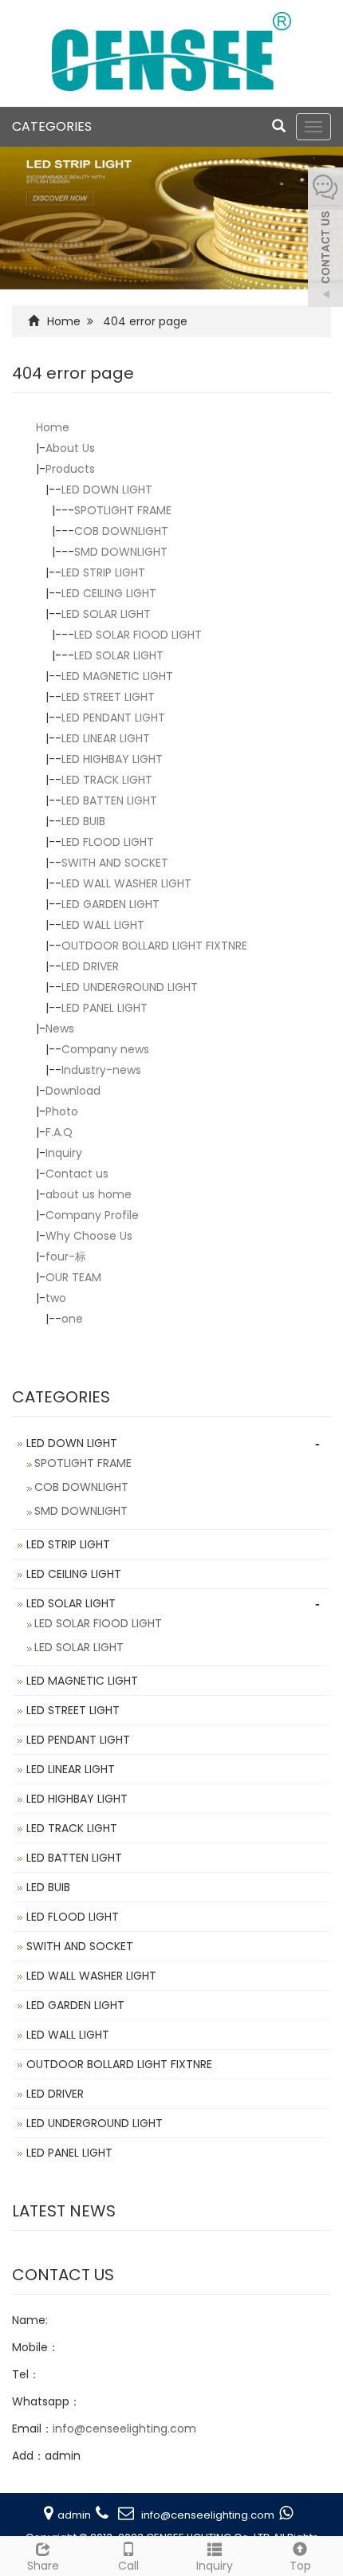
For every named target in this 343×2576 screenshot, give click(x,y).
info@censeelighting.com (124, 2429)
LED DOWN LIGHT (107, 490)
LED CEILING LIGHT (109, 593)
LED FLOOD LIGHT (108, 842)
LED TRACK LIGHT (107, 780)
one (72, 1319)
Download (73, 1091)
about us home (89, 1194)
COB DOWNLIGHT (121, 531)
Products (70, 469)
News (60, 1028)
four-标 (66, 1257)
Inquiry (64, 1153)
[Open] (325, 239)
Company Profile (92, 1215)
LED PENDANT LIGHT (113, 718)
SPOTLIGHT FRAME (123, 510)
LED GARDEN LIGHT (110, 904)
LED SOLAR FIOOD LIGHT (138, 635)
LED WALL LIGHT (103, 925)
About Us (70, 448)
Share (43, 2566)
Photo (62, 1111)
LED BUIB (83, 821)
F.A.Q (59, 1132)
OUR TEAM (73, 1277)
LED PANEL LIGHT (104, 1008)
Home (64, 321)
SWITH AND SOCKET (115, 863)
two (56, 1298)
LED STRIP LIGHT (103, 572)
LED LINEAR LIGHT (106, 738)
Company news (105, 1049)
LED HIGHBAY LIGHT (112, 759)
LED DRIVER (90, 966)
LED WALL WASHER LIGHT (126, 883)
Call (128, 2566)
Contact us (77, 1174)
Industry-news (101, 1070)
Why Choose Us (89, 1236)
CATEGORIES (52, 126)
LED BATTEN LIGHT (109, 800)
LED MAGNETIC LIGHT (117, 676)
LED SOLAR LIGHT (106, 614)
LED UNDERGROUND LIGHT (130, 987)
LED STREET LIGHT (108, 697)
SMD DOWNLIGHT (121, 552)
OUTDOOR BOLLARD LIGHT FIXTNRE (154, 946)
